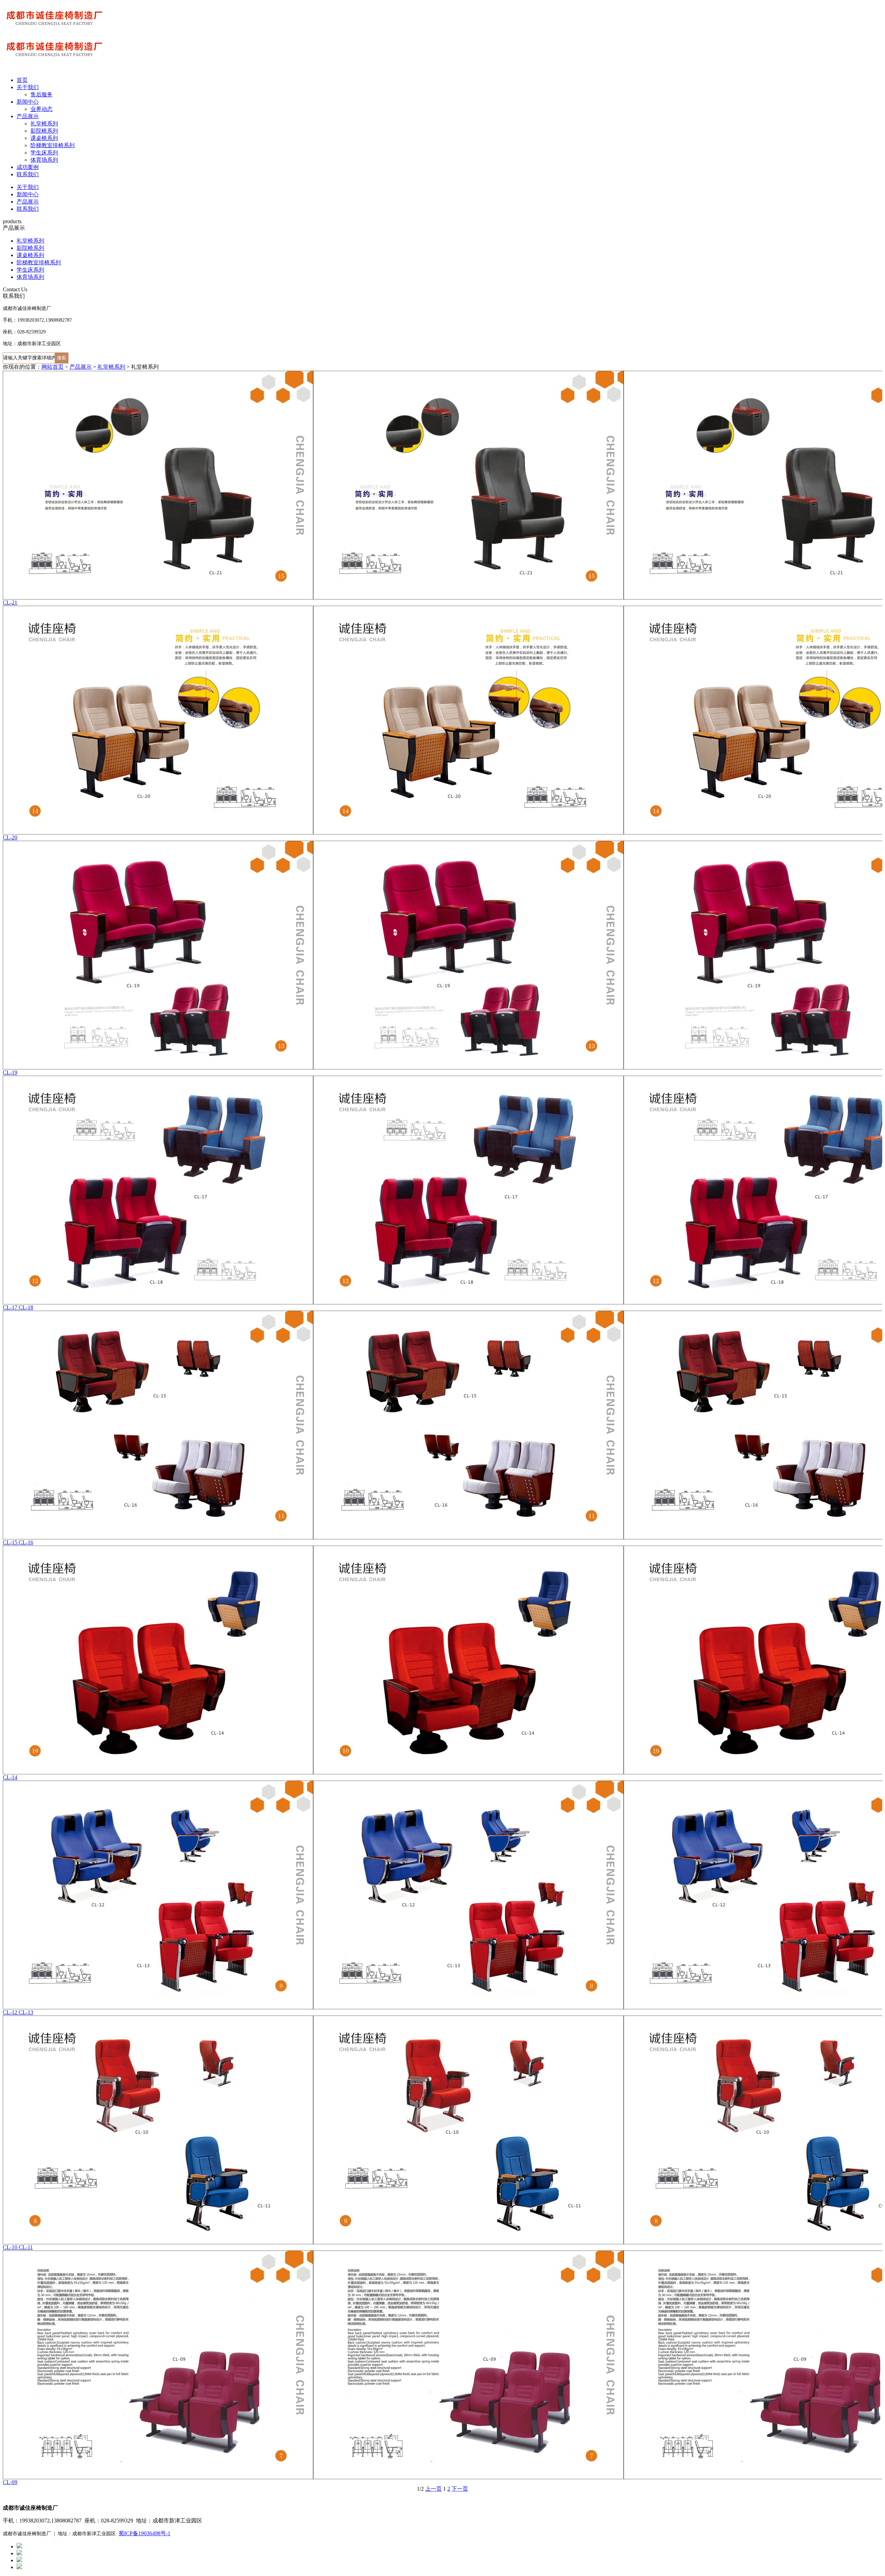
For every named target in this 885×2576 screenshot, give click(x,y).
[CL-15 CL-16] (442, 1425)
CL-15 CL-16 (18, 1542)
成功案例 (28, 167)
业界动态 (41, 109)
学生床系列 (44, 153)
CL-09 (10, 2482)
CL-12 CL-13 (18, 2012)
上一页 (434, 2489)
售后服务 (41, 95)
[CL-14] (442, 1660)
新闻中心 (28, 102)
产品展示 (28, 116)
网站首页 (53, 367)
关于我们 (28, 87)
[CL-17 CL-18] (442, 1190)
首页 (22, 80)
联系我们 (28, 174)
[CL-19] (442, 955)
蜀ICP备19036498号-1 (145, 2533)
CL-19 (10, 1072)
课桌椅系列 (44, 138)
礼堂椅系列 (44, 124)
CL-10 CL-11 (18, 2247)
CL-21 (10, 602)
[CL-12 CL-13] (442, 1895)
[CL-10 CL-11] (442, 2130)
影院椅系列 (44, 131)
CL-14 (10, 1777)
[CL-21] (442, 485)
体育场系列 (44, 160)
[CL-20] (442, 720)
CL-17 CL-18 (18, 1307)
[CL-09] (442, 2365)
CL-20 (10, 837)
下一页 (460, 2489)
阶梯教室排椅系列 (53, 145)
